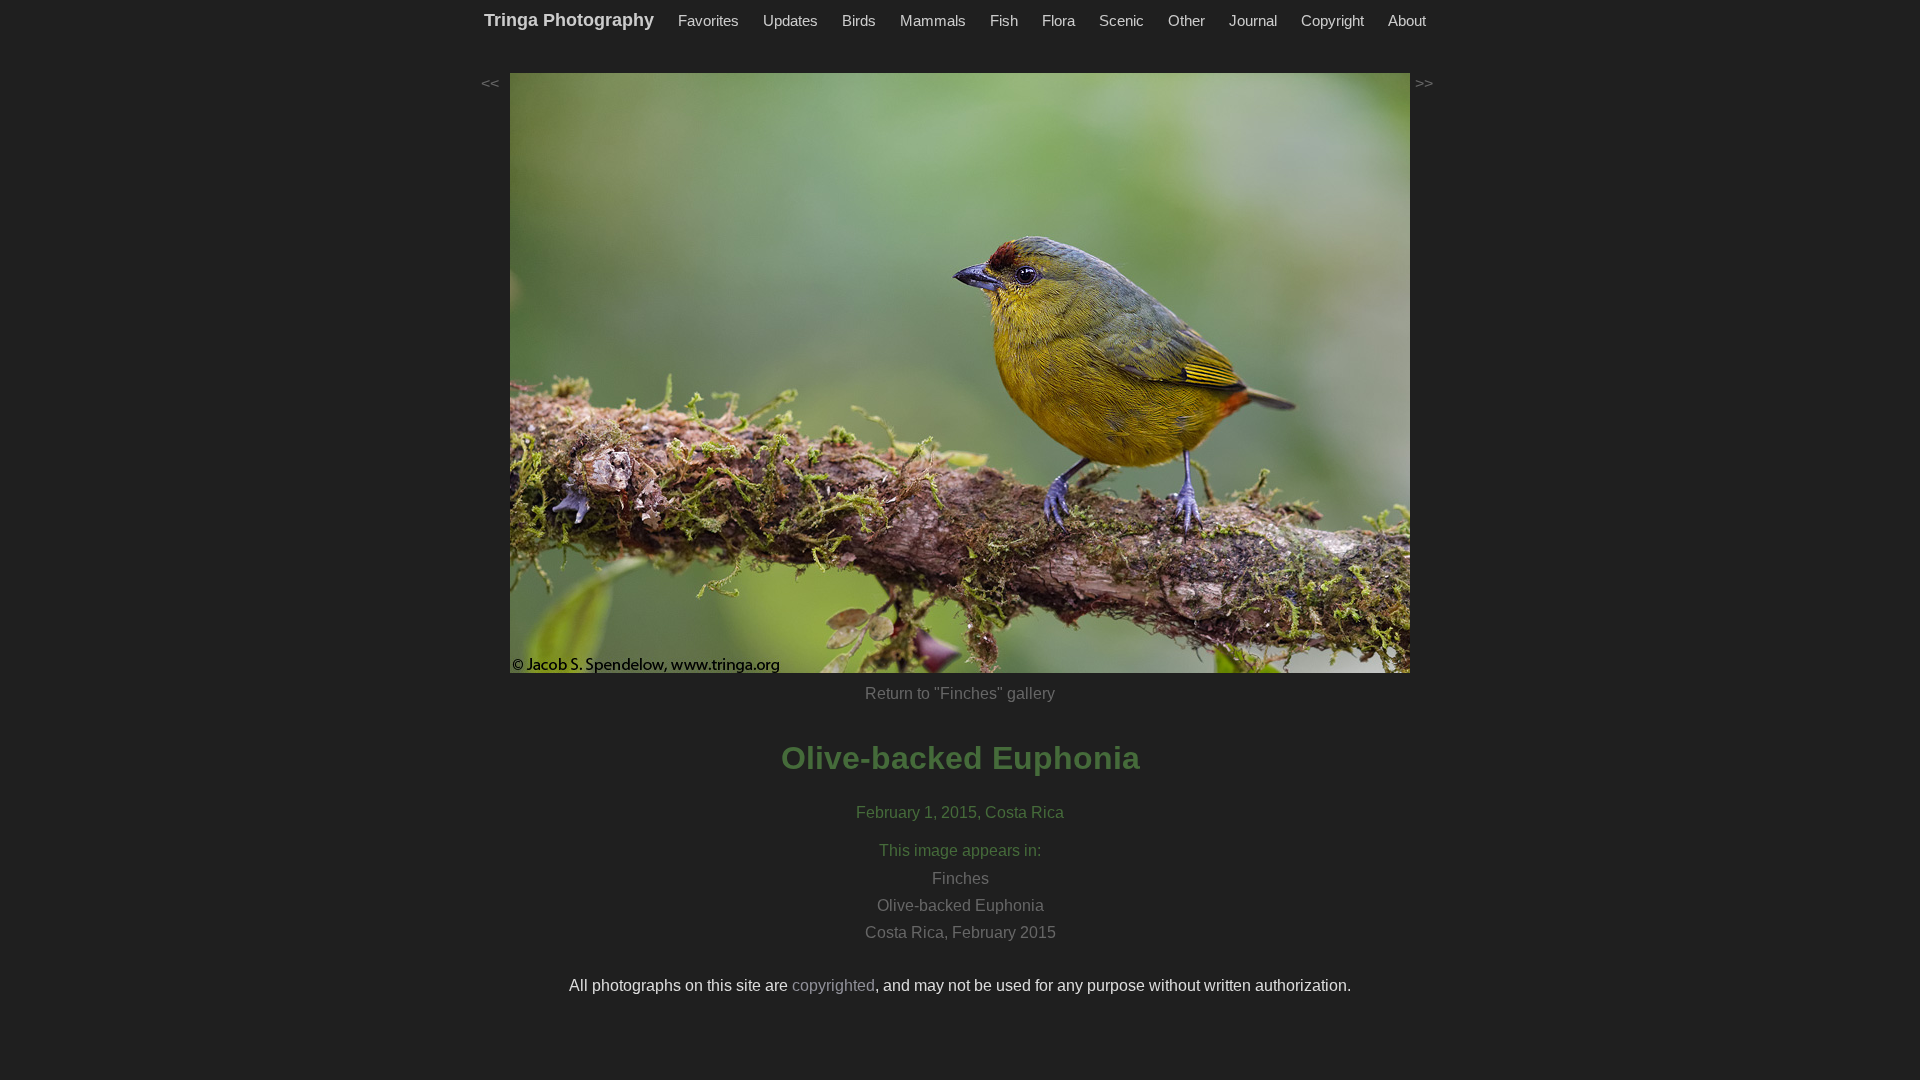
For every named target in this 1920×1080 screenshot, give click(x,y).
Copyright (1332, 20)
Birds (859, 20)
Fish (1004, 20)
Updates (790, 20)
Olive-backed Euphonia (960, 758)
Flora (1058, 20)
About (1407, 20)
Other (1186, 20)
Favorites (708, 20)
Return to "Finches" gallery (960, 693)
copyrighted (833, 985)
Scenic (1121, 20)
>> (1424, 83)
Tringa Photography (569, 20)
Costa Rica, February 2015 (960, 932)
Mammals (933, 20)
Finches (960, 878)
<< (490, 83)
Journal (1253, 20)
